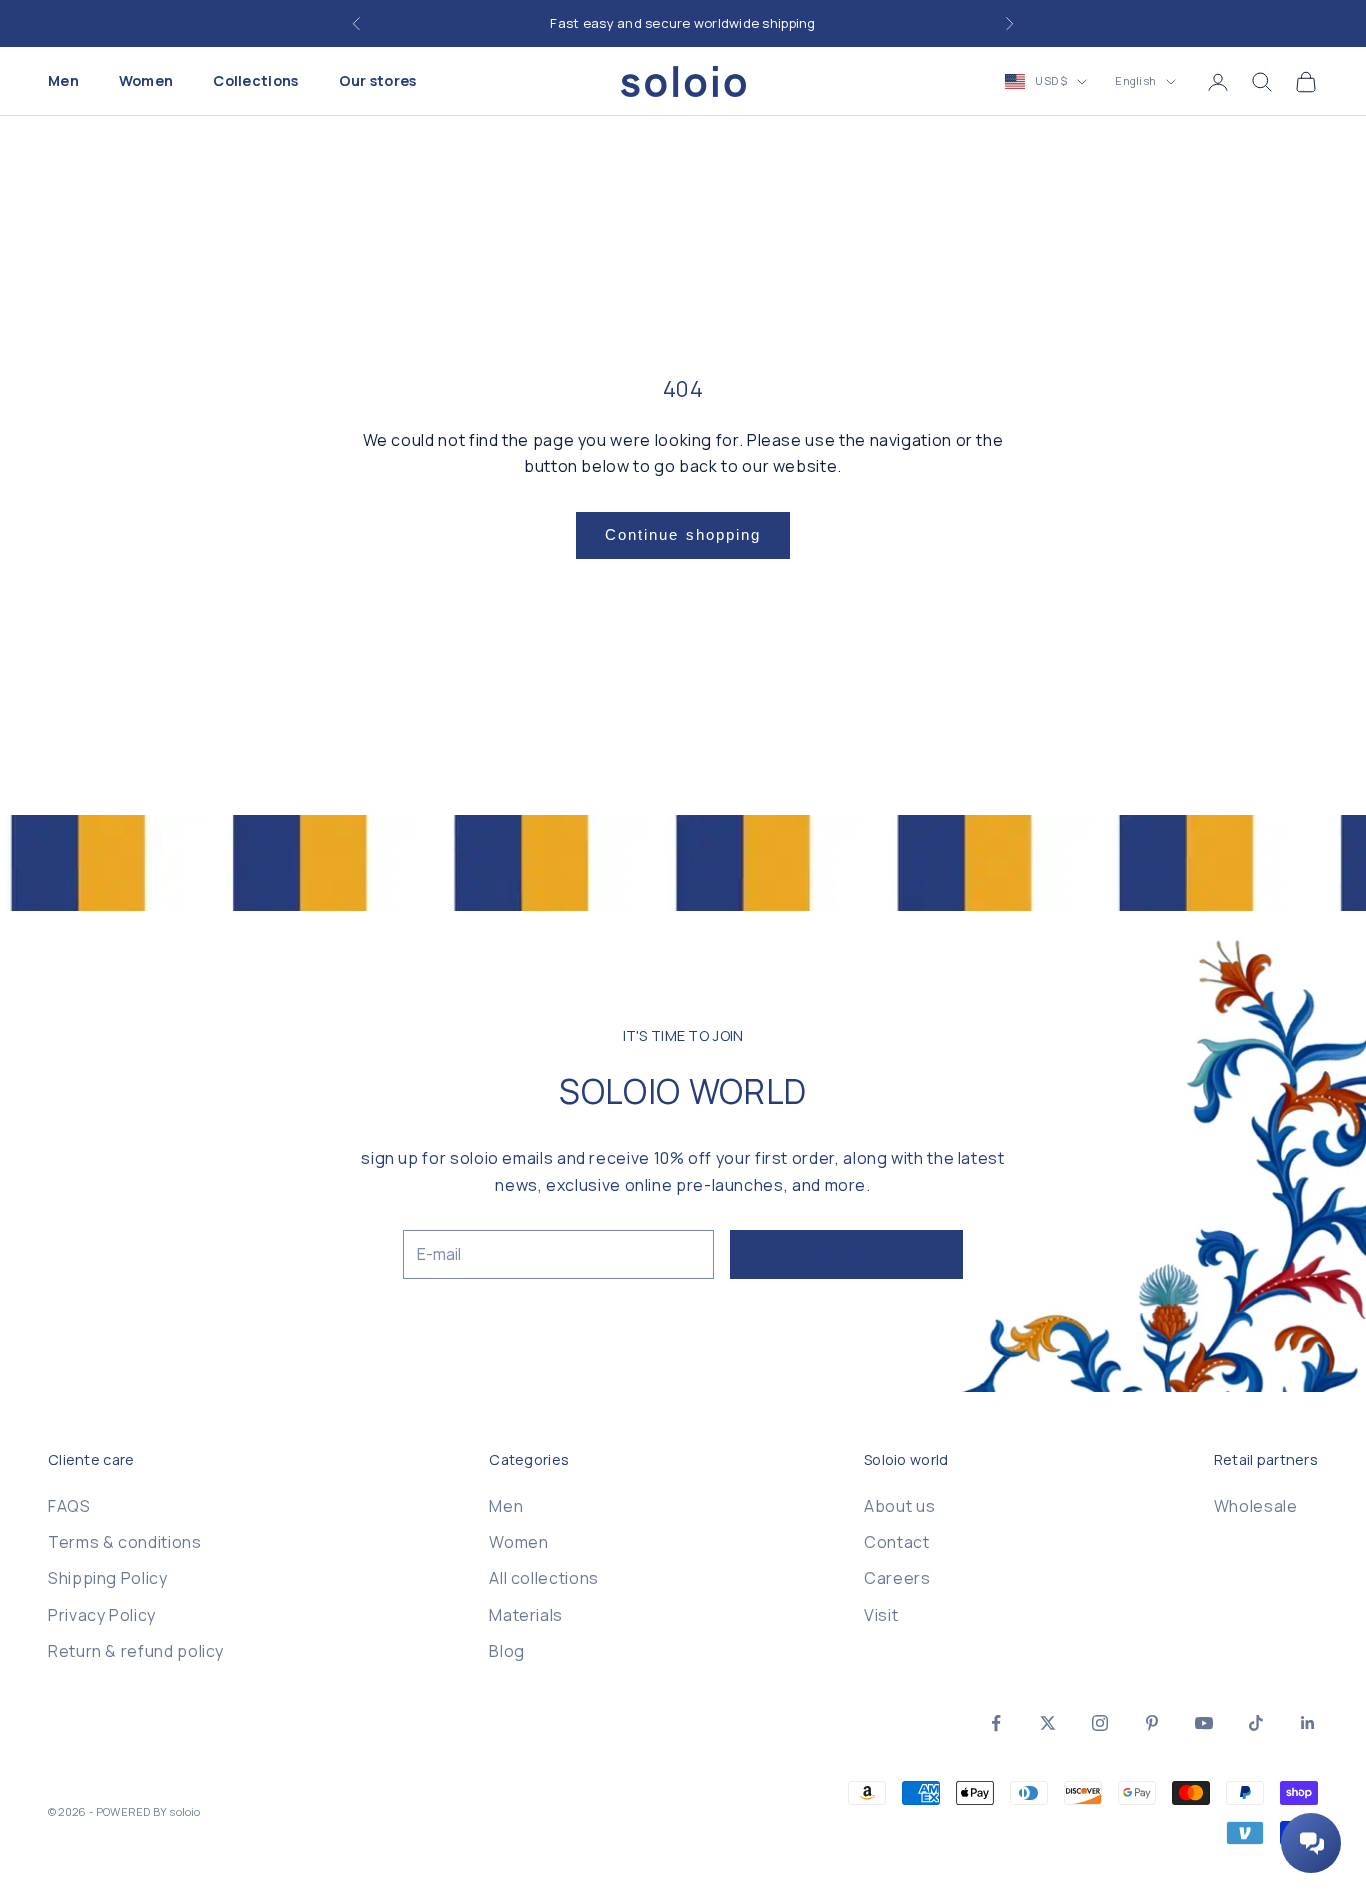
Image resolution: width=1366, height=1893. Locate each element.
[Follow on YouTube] (1204, 1723)
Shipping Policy (108, 1578)
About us (899, 1506)
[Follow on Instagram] (1100, 1723)
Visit (881, 1615)
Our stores (378, 81)
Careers (897, 1578)
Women (146, 81)
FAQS (69, 1506)
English (1135, 81)
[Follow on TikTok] (1256, 1723)
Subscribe (846, 1253)
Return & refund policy (136, 1651)
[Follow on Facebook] (996, 1723)
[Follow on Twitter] (1048, 1723)
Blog (507, 1651)
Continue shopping (683, 534)
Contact (896, 1542)
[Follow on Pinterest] (1152, 1723)
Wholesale (1256, 1506)
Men (63, 81)
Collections (255, 81)
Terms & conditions (125, 1542)
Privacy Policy (102, 1615)
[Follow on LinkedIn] (1308, 1723)
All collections (544, 1578)
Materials (526, 1615)
